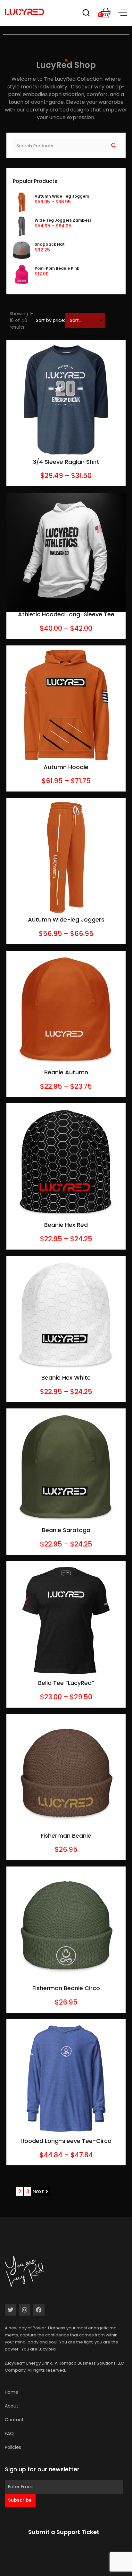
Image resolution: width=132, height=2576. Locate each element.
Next (38, 2191)
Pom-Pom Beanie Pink (57, 268)
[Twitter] (11, 2310)
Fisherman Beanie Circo (66, 1988)
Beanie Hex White (66, 1378)
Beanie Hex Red (66, 1225)
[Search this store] (86, 14)
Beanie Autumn (66, 1072)
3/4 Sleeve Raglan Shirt (66, 462)
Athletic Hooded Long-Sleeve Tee (66, 614)
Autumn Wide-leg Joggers (62, 196)
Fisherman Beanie (66, 1836)
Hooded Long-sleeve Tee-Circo (66, 2141)
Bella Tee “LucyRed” (66, 1683)
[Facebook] (39, 2310)
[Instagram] (25, 2310)
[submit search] (114, 145)
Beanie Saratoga (66, 1530)
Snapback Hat (50, 244)
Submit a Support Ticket (64, 2532)
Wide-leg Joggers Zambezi (63, 220)
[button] (123, 13)
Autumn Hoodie (66, 767)
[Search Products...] (60, 145)
